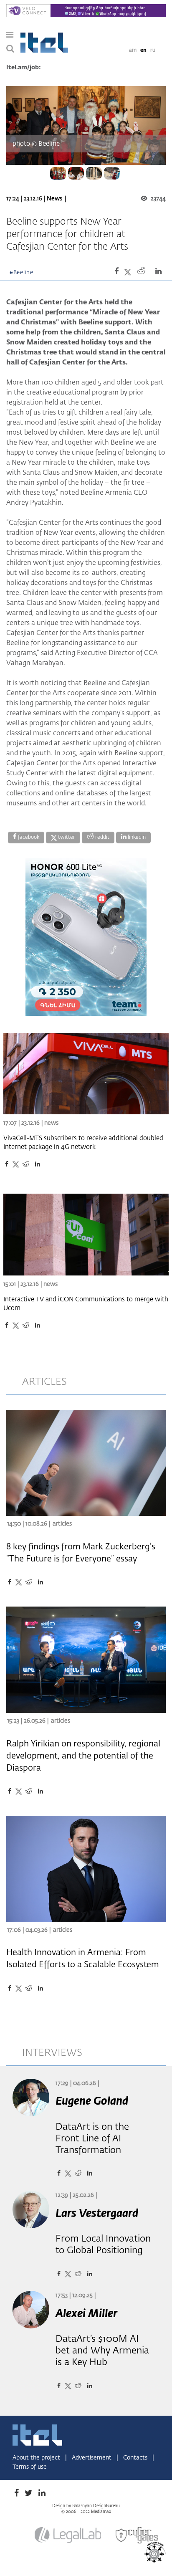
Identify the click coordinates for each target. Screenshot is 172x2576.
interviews (52, 2053)
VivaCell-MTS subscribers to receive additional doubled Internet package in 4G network (83, 1143)
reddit (102, 838)
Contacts (136, 2458)
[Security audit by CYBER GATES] (137, 2535)
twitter (66, 838)
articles (44, 1382)
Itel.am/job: (24, 68)
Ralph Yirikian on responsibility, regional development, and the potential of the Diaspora (83, 1756)
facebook (28, 838)
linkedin (136, 838)
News (54, 199)
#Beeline (21, 273)
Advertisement (92, 2458)
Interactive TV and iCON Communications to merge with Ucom (86, 1304)
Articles (62, 1524)
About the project (37, 2458)
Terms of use (30, 2467)
